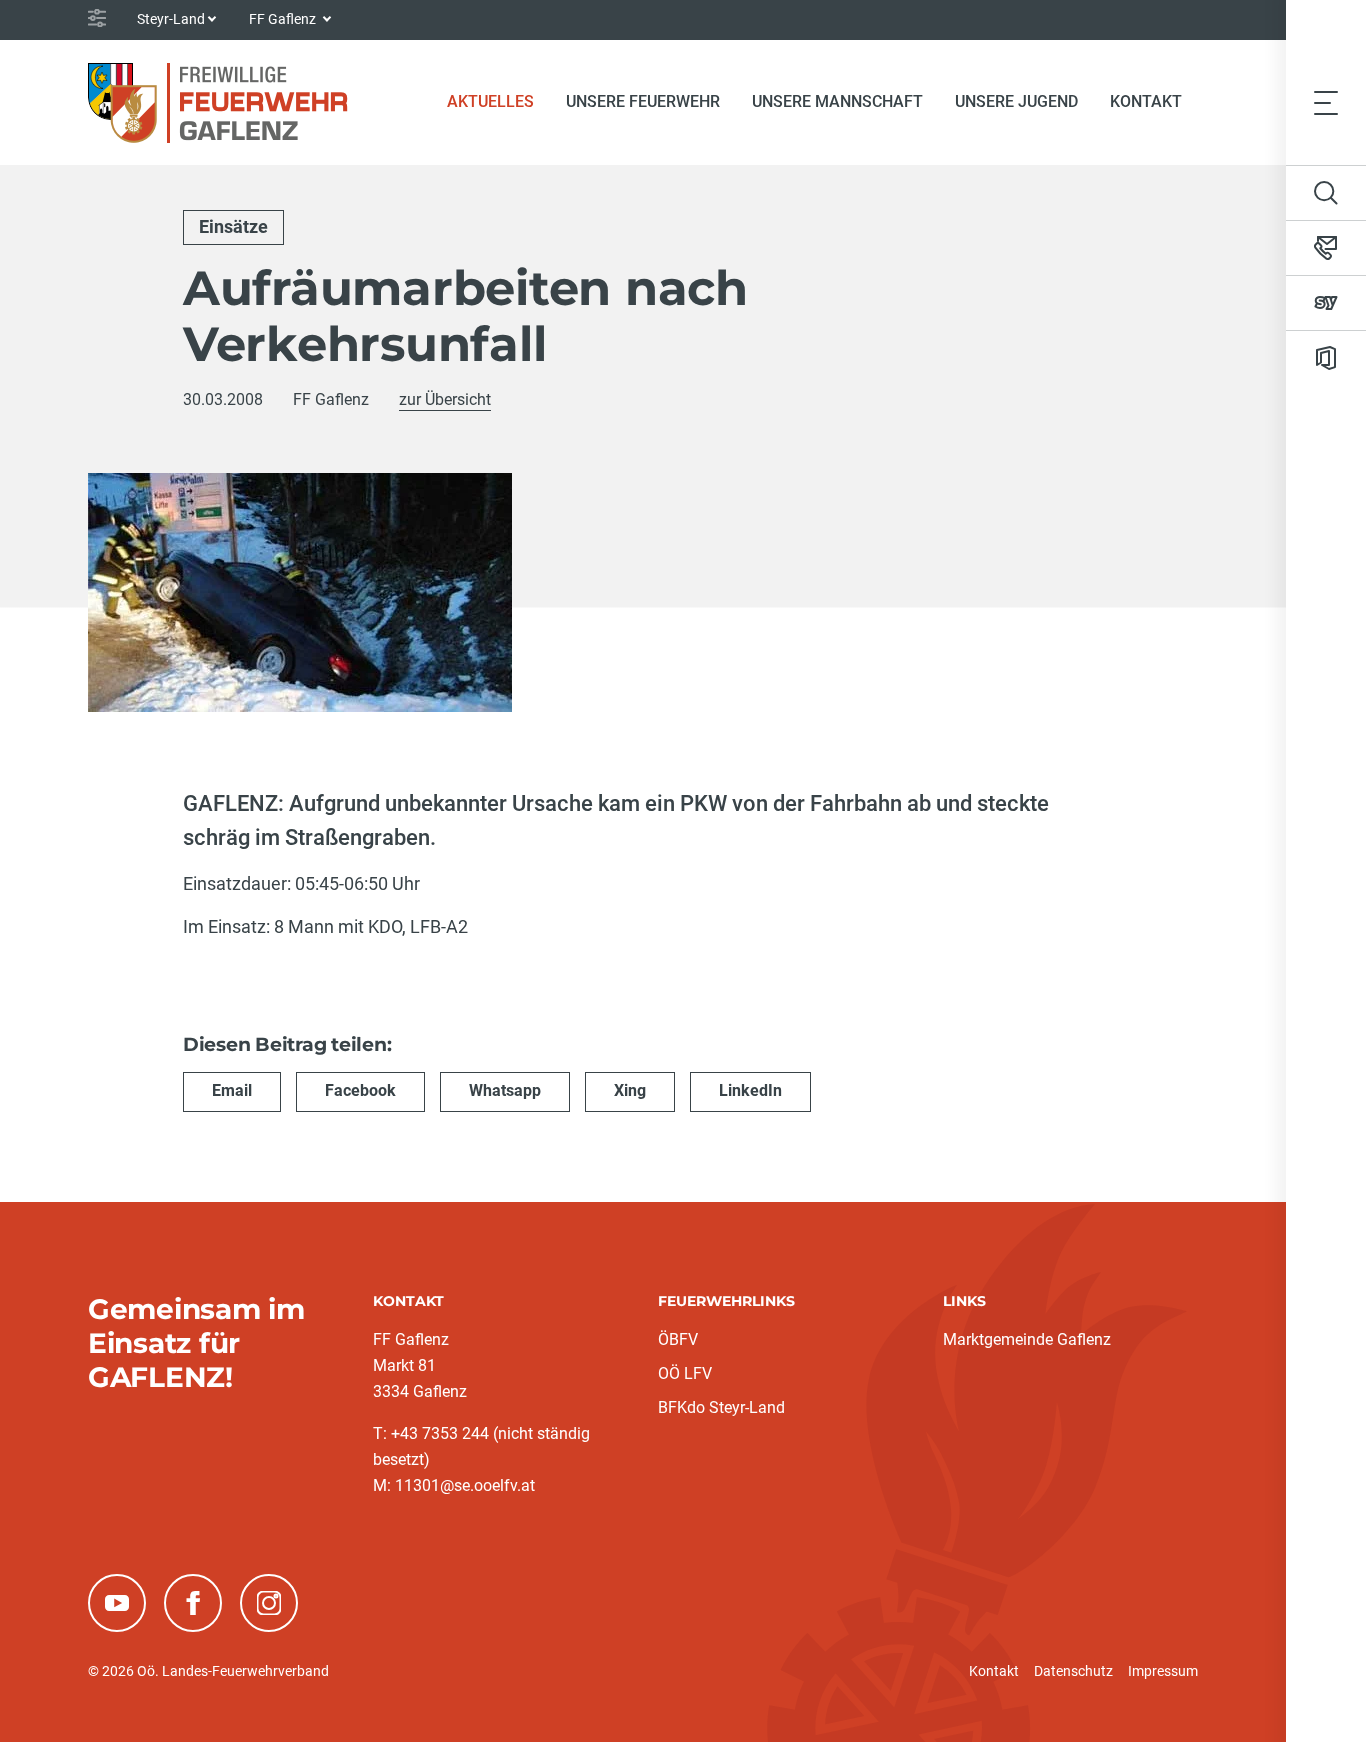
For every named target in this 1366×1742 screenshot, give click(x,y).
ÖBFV (678, 1339)
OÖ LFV (685, 1373)
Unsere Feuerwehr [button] (643, 101)
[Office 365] (1326, 358)
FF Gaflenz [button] (284, 19)
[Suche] (1326, 193)
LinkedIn (750, 1090)
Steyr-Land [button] (171, 19)
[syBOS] (1326, 303)
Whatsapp (505, 1090)
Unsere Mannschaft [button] (837, 101)
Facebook (360, 1090)
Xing (630, 1090)
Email (232, 1090)
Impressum (1163, 1671)
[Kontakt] (1326, 248)
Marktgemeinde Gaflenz (1027, 1339)
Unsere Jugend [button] (1016, 101)
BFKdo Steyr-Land (721, 1407)
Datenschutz (1073, 1671)
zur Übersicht (445, 399)
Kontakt (1146, 101)
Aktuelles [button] (490, 101)
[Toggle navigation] (1326, 102)
